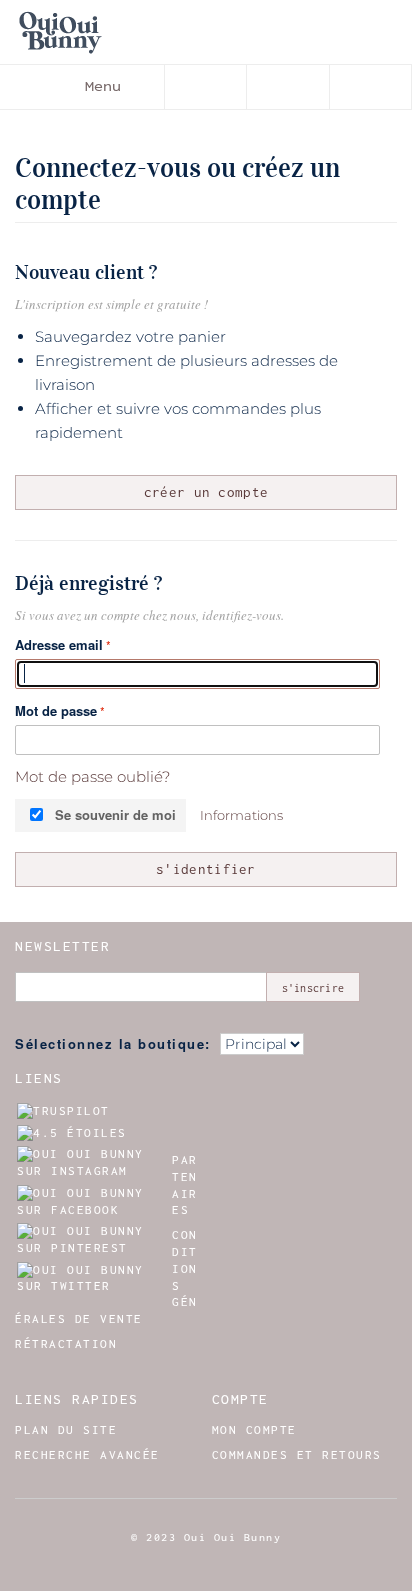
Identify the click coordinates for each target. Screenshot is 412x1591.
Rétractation (66, 1344)
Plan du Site (66, 1430)
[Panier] (371, 87)
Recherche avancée (87, 1455)
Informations (241, 815)
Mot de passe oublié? (92, 776)
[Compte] (288, 87)
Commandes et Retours (297, 1455)
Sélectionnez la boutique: (113, 1043)
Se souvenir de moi (115, 814)
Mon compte (254, 1430)
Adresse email (59, 644)
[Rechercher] (206, 87)
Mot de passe (56, 710)
